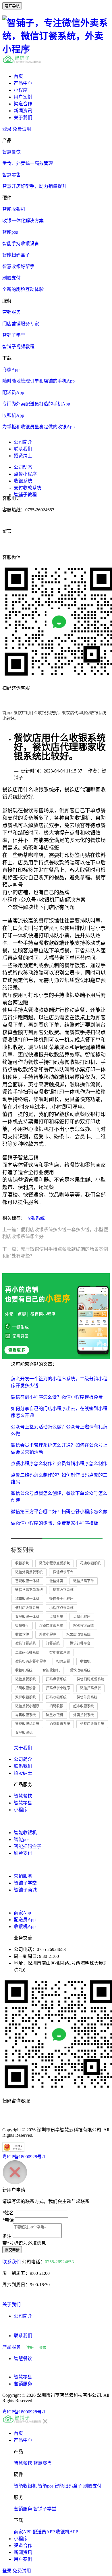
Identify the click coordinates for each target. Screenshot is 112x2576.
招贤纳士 (23, 456)
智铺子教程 (25, 495)
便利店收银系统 (27, 1608)
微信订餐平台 (80, 1643)
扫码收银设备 (26, 1688)
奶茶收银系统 (60, 1724)
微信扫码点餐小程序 (31, 1662)
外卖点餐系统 (84, 1715)
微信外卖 (56, 1581)
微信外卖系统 (87, 1697)
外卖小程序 (48, 1635)
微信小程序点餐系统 (55, 1563)
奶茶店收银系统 (92, 1724)
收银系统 (23, 481)
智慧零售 (23, 1803)
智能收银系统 (60, 1653)
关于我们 (23, 118)
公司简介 (23, 442)
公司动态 (23, 467)
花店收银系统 (90, 1563)
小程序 (21, 90)
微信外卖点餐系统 (29, 1572)
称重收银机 (55, 1715)
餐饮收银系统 (80, 1670)
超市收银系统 (84, 1706)
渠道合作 (23, 104)
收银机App (25, 1926)
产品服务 (11, 2347)
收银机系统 (24, 1670)
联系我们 (23, 449)
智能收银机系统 (27, 1724)
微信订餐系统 (26, 1643)
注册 (30, 2347)
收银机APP (67, 2532)
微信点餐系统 (26, 1679)
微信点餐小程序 (27, 1706)
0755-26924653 (59, 2262)
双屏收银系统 (26, 1697)
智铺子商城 (25, 1890)
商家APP (23, 2532)
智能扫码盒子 (28, 1846)
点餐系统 (56, 1617)
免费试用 (22, 129)
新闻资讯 (23, 111)
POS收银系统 (83, 1626)
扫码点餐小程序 (58, 1688)
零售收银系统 (26, 1715)
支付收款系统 (28, 488)
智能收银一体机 (27, 1581)
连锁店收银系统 (51, 1626)
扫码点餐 (63, 1662)
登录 (7, 129)
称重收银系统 (63, 1590)
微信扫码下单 (84, 1581)
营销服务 (23, 1876)
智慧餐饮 (23, 1796)
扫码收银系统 (56, 1697)
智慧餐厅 (22, 1626)
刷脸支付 (23, 1853)
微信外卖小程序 (61, 1599)
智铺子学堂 (25, 1883)
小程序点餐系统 (61, 1608)
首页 (18, 76)
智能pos (22, 1839)
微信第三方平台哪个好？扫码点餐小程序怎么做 (59, 1512)
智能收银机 (51, 1670)
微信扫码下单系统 (29, 1590)
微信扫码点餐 (90, 1688)
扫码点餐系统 (56, 1679)
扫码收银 (56, 1706)
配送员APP (44, 2532)
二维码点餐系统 (27, 1653)
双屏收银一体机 (27, 1617)
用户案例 (23, 97)
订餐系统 (53, 1643)
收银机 (85, 1662)
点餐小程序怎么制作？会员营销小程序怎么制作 (59, 1464)
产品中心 (23, 83)
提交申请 (12, 2250)
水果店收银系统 (78, 1635)
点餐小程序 (25, 474)
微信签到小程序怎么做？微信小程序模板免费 (57, 1397)
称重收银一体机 (27, 1599)
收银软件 (22, 1635)
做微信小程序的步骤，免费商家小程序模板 (55, 1523)
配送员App (25, 1920)
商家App (22, 1913)
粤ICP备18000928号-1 (24, 2157)
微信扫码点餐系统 (90, 1679)
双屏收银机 (24, 1733)
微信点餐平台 (63, 1572)
